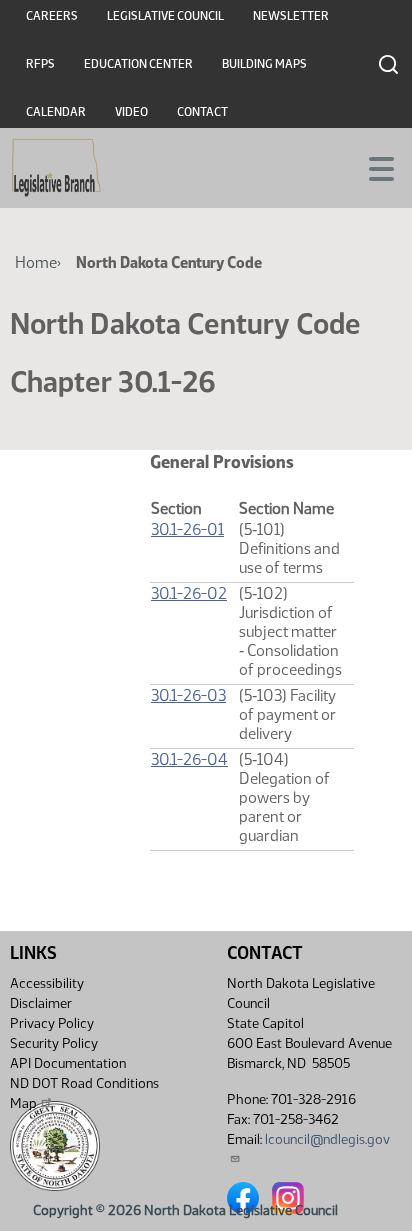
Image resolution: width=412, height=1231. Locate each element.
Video (131, 112)
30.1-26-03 (188, 695)
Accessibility (47, 983)
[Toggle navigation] (373, 167)
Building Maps (264, 64)
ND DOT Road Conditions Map (84, 1093)
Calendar (56, 112)
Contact (202, 112)
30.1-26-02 (189, 593)
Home (36, 262)
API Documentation (68, 1063)
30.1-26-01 (187, 529)
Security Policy (54, 1043)
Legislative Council (165, 16)
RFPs (40, 64)
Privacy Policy (52, 1023)
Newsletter (291, 16)
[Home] (56, 168)
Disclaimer (41, 1003)
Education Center (138, 64)
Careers (52, 16)
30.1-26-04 (189, 759)
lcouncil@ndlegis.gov (327, 1139)
